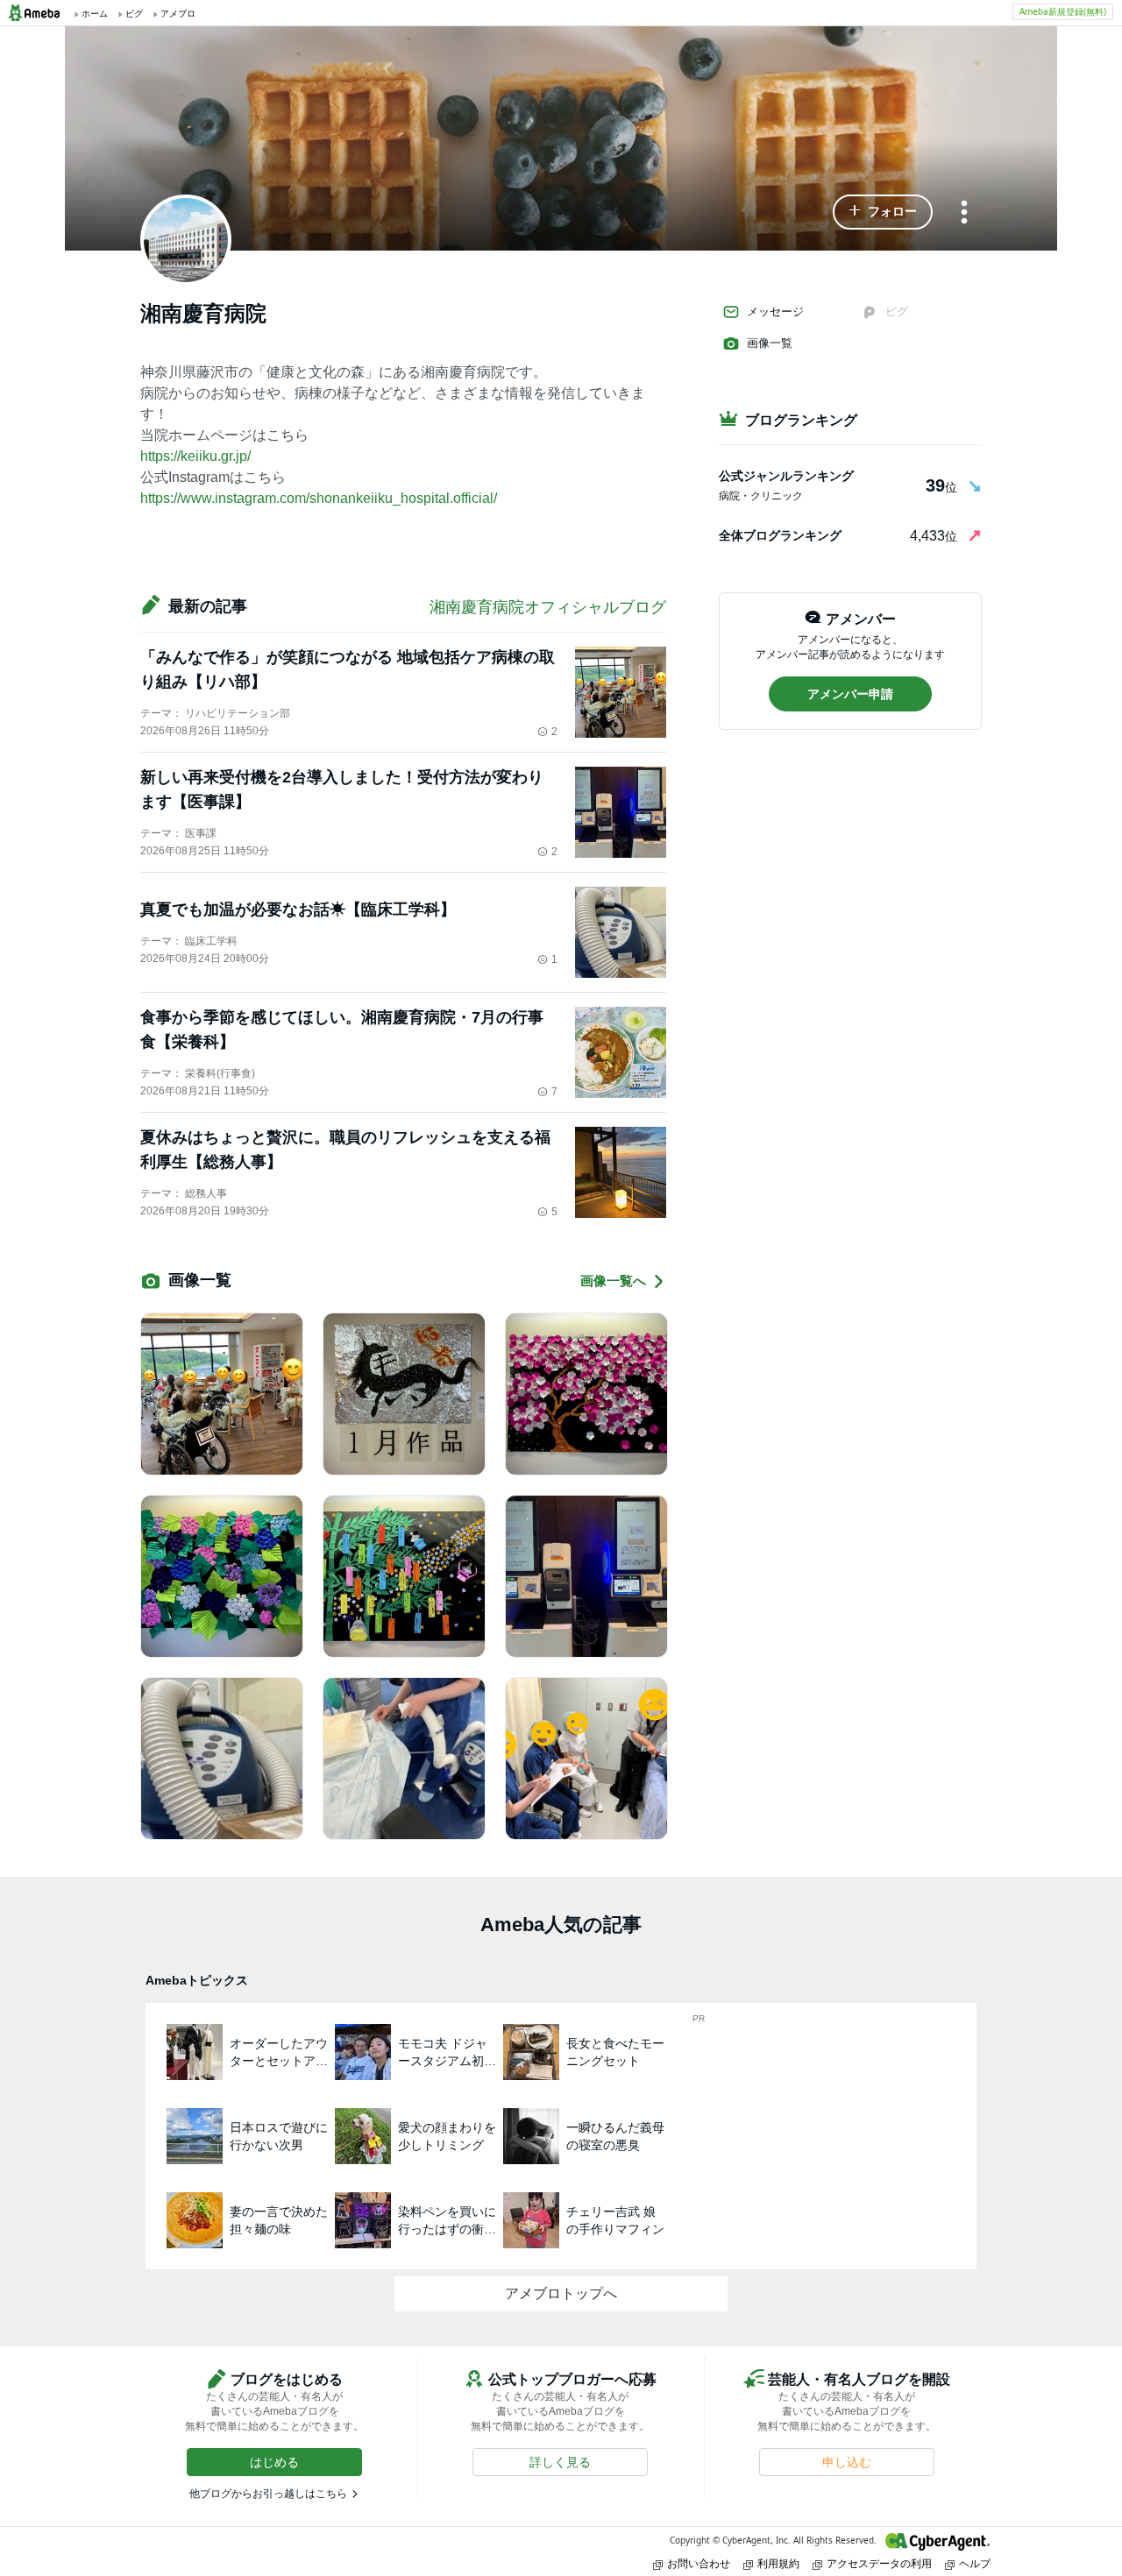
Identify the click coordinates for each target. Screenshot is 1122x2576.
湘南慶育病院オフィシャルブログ (548, 607)
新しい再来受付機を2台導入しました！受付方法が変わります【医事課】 (342, 789)
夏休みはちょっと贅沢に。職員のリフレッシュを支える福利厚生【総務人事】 (345, 1150)
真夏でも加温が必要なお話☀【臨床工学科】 (298, 909)
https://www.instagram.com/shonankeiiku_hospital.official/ (319, 498)
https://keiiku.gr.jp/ (195, 456)
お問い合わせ (699, 2563)
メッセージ (775, 311)
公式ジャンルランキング (786, 476)
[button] (883, 212)
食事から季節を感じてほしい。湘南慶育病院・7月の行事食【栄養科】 (342, 1030)
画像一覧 (770, 343)
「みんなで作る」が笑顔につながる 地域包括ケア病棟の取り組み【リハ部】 (348, 669)
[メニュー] (964, 213)
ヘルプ (975, 2563)
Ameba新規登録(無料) (1063, 11)
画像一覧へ (613, 1281)
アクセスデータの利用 (879, 2563)
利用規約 (778, 2563)
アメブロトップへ (561, 2293)
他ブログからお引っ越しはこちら (268, 2494)
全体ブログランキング (780, 535)
